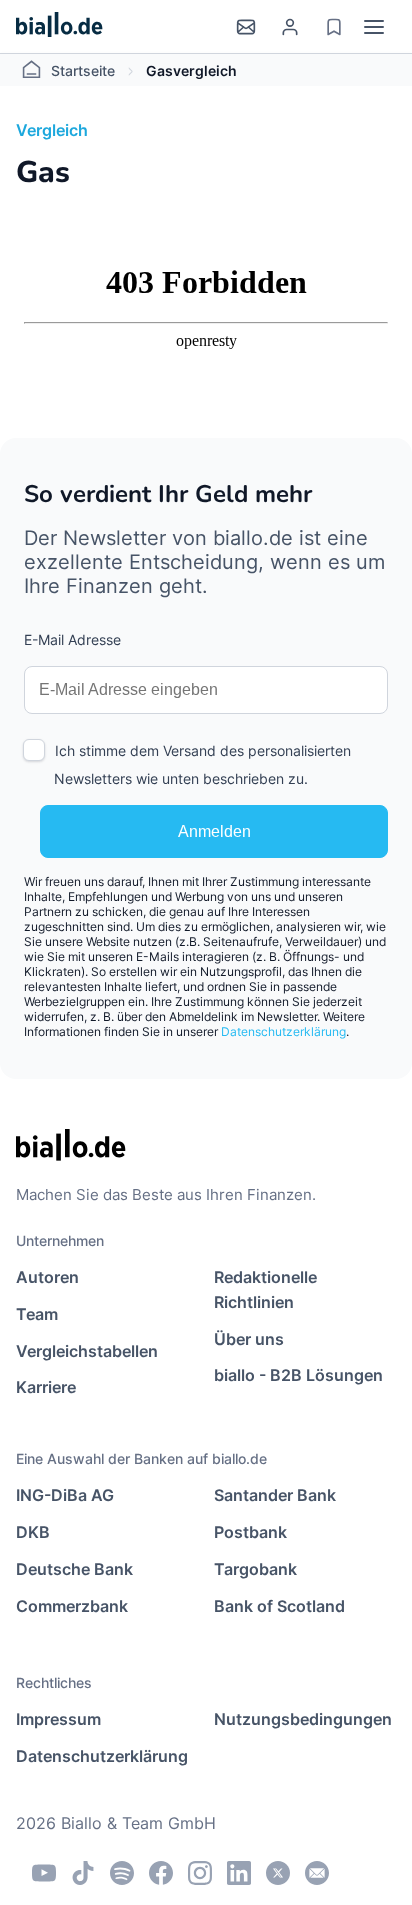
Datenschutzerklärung (283, 1031)
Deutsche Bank (74, 1569)
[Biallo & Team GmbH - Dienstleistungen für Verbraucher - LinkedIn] (239, 1873)
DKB (33, 1532)
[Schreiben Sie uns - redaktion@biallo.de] (317, 1873)
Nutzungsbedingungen (303, 1719)
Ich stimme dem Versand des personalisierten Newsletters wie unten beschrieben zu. (202, 764)
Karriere (46, 1387)
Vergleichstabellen (87, 1351)
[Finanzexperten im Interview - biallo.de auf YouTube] (44, 1873)
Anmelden (214, 831)
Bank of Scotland (279, 1606)
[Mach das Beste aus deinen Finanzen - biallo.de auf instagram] (200, 1873)
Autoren (47, 1277)
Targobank (255, 1569)
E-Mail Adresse (72, 639)
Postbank (250, 1532)
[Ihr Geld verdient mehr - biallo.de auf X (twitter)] (278, 1873)
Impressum (58, 1719)
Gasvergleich (191, 70)
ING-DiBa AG (65, 1495)
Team (37, 1314)
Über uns (249, 1339)
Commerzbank (72, 1606)
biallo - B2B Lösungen (298, 1375)
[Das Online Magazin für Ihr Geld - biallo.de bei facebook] (161, 1873)
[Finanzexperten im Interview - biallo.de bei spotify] (122, 1873)
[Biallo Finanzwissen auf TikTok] (83, 1873)
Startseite (83, 70)
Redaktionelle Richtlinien (265, 1289)
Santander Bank (275, 1495)
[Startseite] (59, 26)
